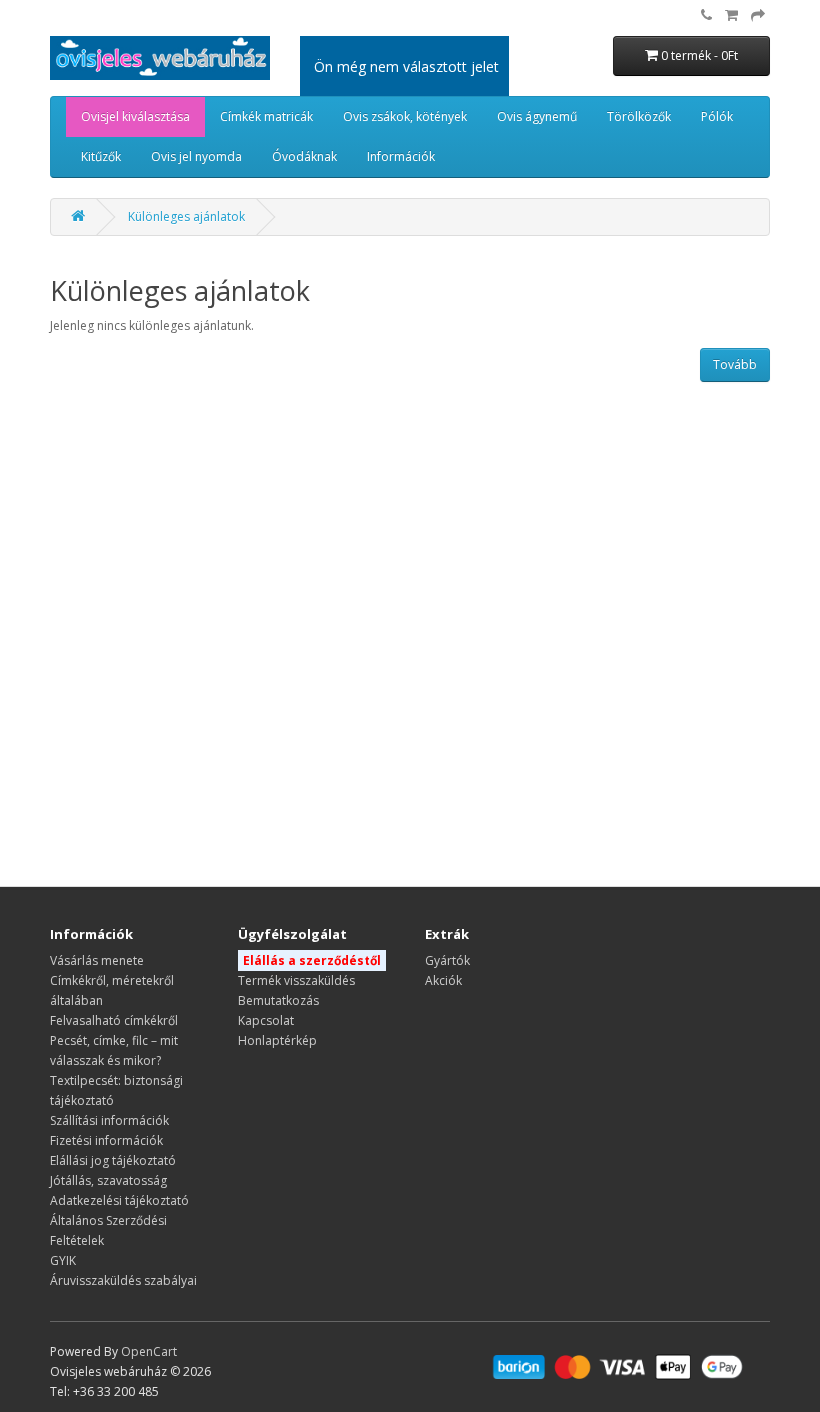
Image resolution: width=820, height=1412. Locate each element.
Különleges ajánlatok (186, 216)
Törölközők (639, 116)
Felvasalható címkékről (114, 1020)
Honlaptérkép (277, 1040)
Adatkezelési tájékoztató (119, 1200)
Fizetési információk (106, 1140)
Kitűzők (101, 156)
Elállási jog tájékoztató (113, 1160)
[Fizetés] (758, 15)
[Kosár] (731, 15)
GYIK (63, 1260)
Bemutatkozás (278, 1000)
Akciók (443, 980)
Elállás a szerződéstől (312, 960)
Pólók (717, 116)
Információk (401, 156)
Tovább (735, 364)
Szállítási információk (109, 1120)
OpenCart (149, 1351)
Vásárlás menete (97, 960)
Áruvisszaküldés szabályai (123, 1280)
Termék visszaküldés (296, 980)
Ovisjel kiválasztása (135, 116)
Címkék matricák (266, 116)
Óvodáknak (304, 156)
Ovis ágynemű (537, 116)
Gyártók (447, 960)
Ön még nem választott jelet (406, 66)
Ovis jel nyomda (196, 156)
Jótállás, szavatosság (108, 1180)
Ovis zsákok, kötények (405, 116)
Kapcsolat (266, 1020)
